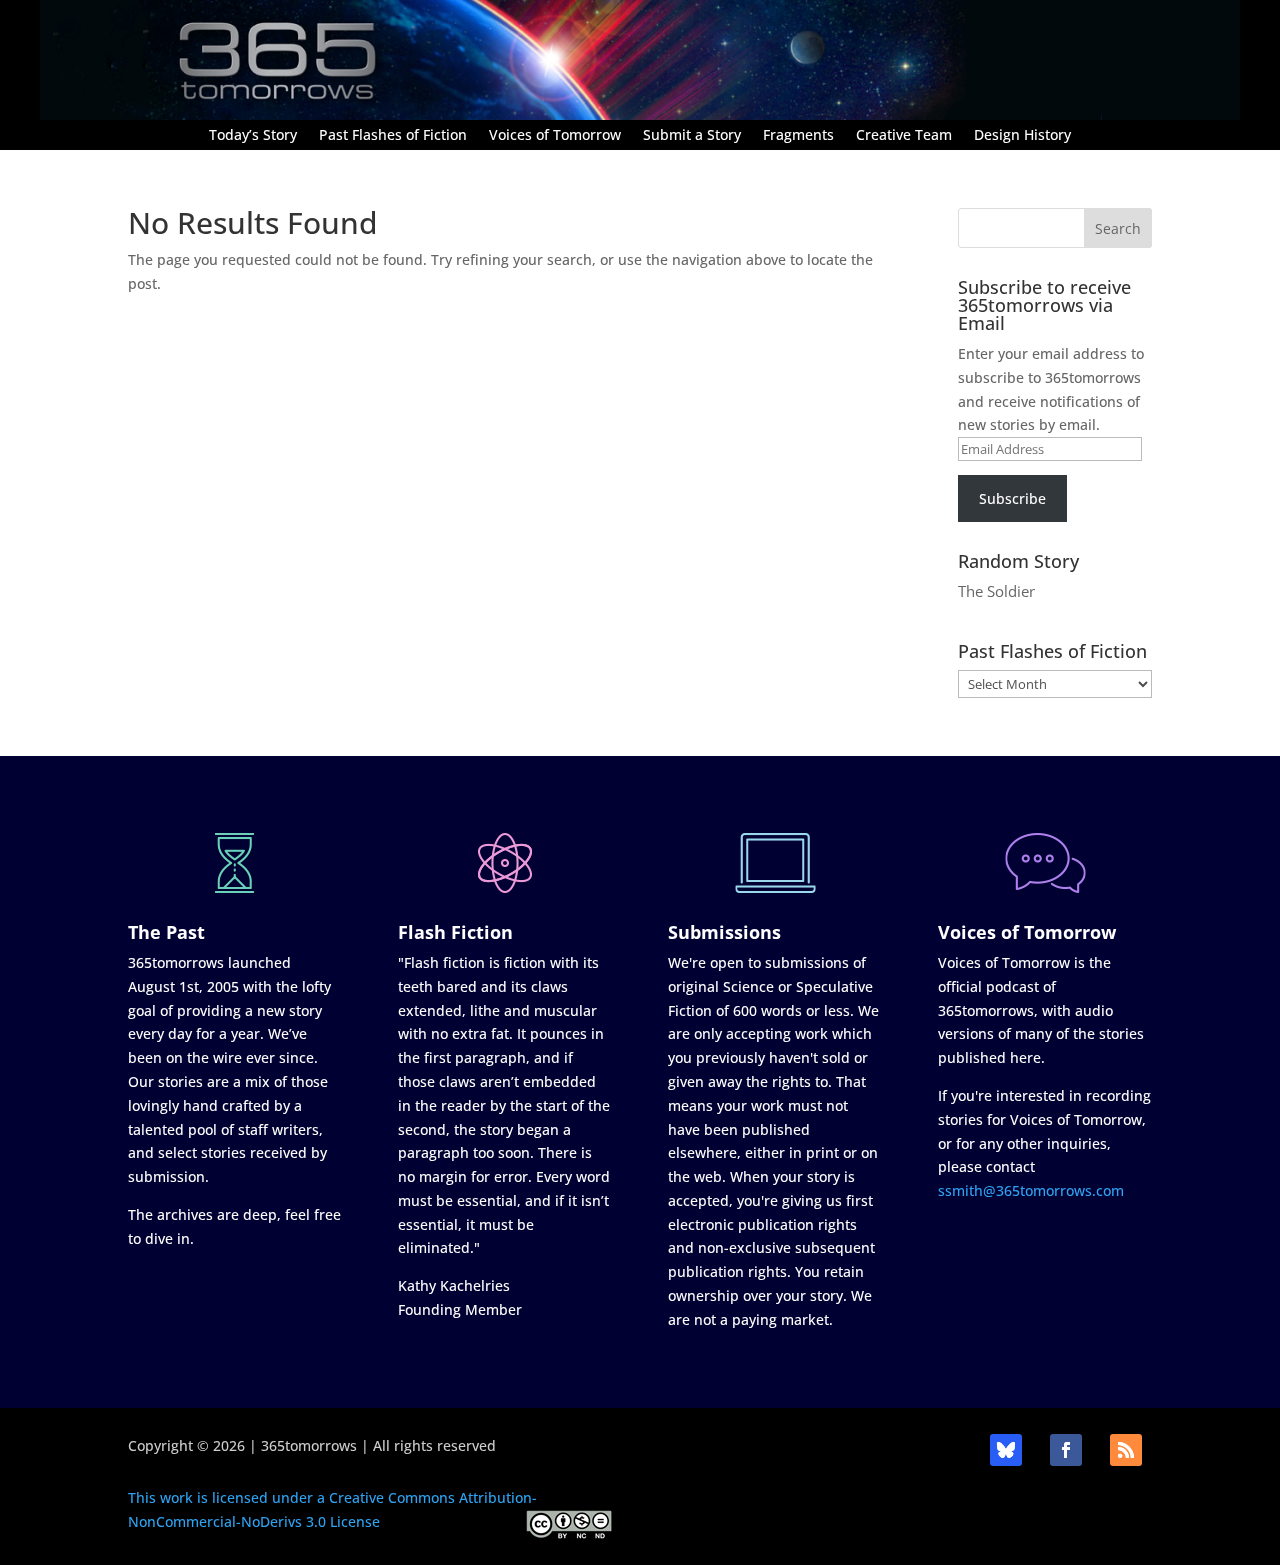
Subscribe (1012, 498)
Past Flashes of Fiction (393, 136)
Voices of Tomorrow (555, 136)
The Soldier (996, 591)
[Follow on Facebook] (1066, 1450)
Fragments (798, 136)
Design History (1022, 136)
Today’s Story (253, 136)
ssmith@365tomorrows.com (1031, 1190)
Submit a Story (692, 136)
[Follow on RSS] (1126, 1450)
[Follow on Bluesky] (1006, 1450)
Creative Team (904, 136)
